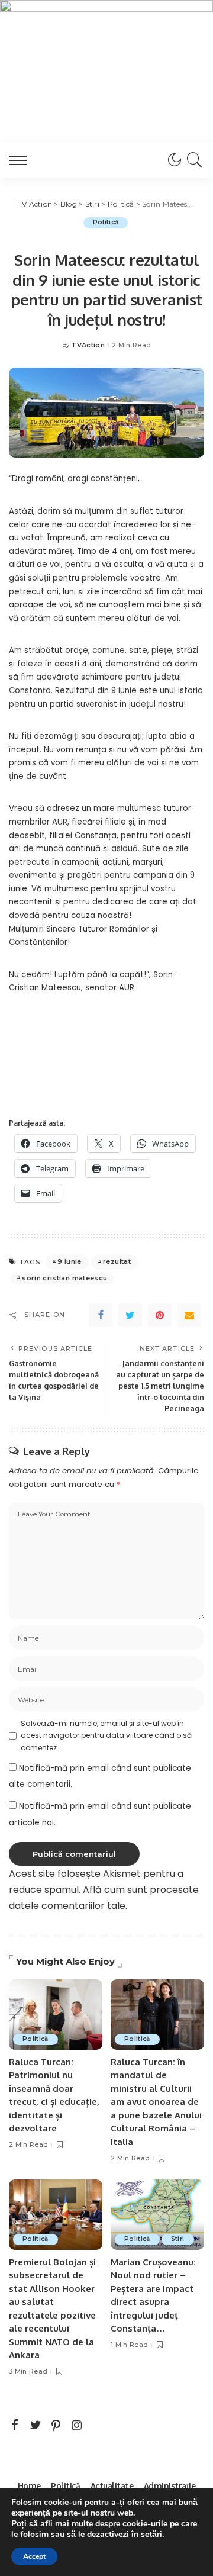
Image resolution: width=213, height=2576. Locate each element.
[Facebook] (101, 1315)
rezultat (117, 1261)
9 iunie (69, 1261)
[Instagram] (77, 2426)
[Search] (193, 160)
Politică (106, 222)
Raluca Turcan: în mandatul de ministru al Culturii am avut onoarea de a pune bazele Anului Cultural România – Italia (156, 2102)
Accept (34, 2556)
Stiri (178, 2239)
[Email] (189, 1315)
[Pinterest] (160, 1315)
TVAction (88, 345)
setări (151, 2535)
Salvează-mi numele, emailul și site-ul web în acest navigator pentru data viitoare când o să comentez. (106, 1735)
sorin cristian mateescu (64, 1278)
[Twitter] (130, 1315)
